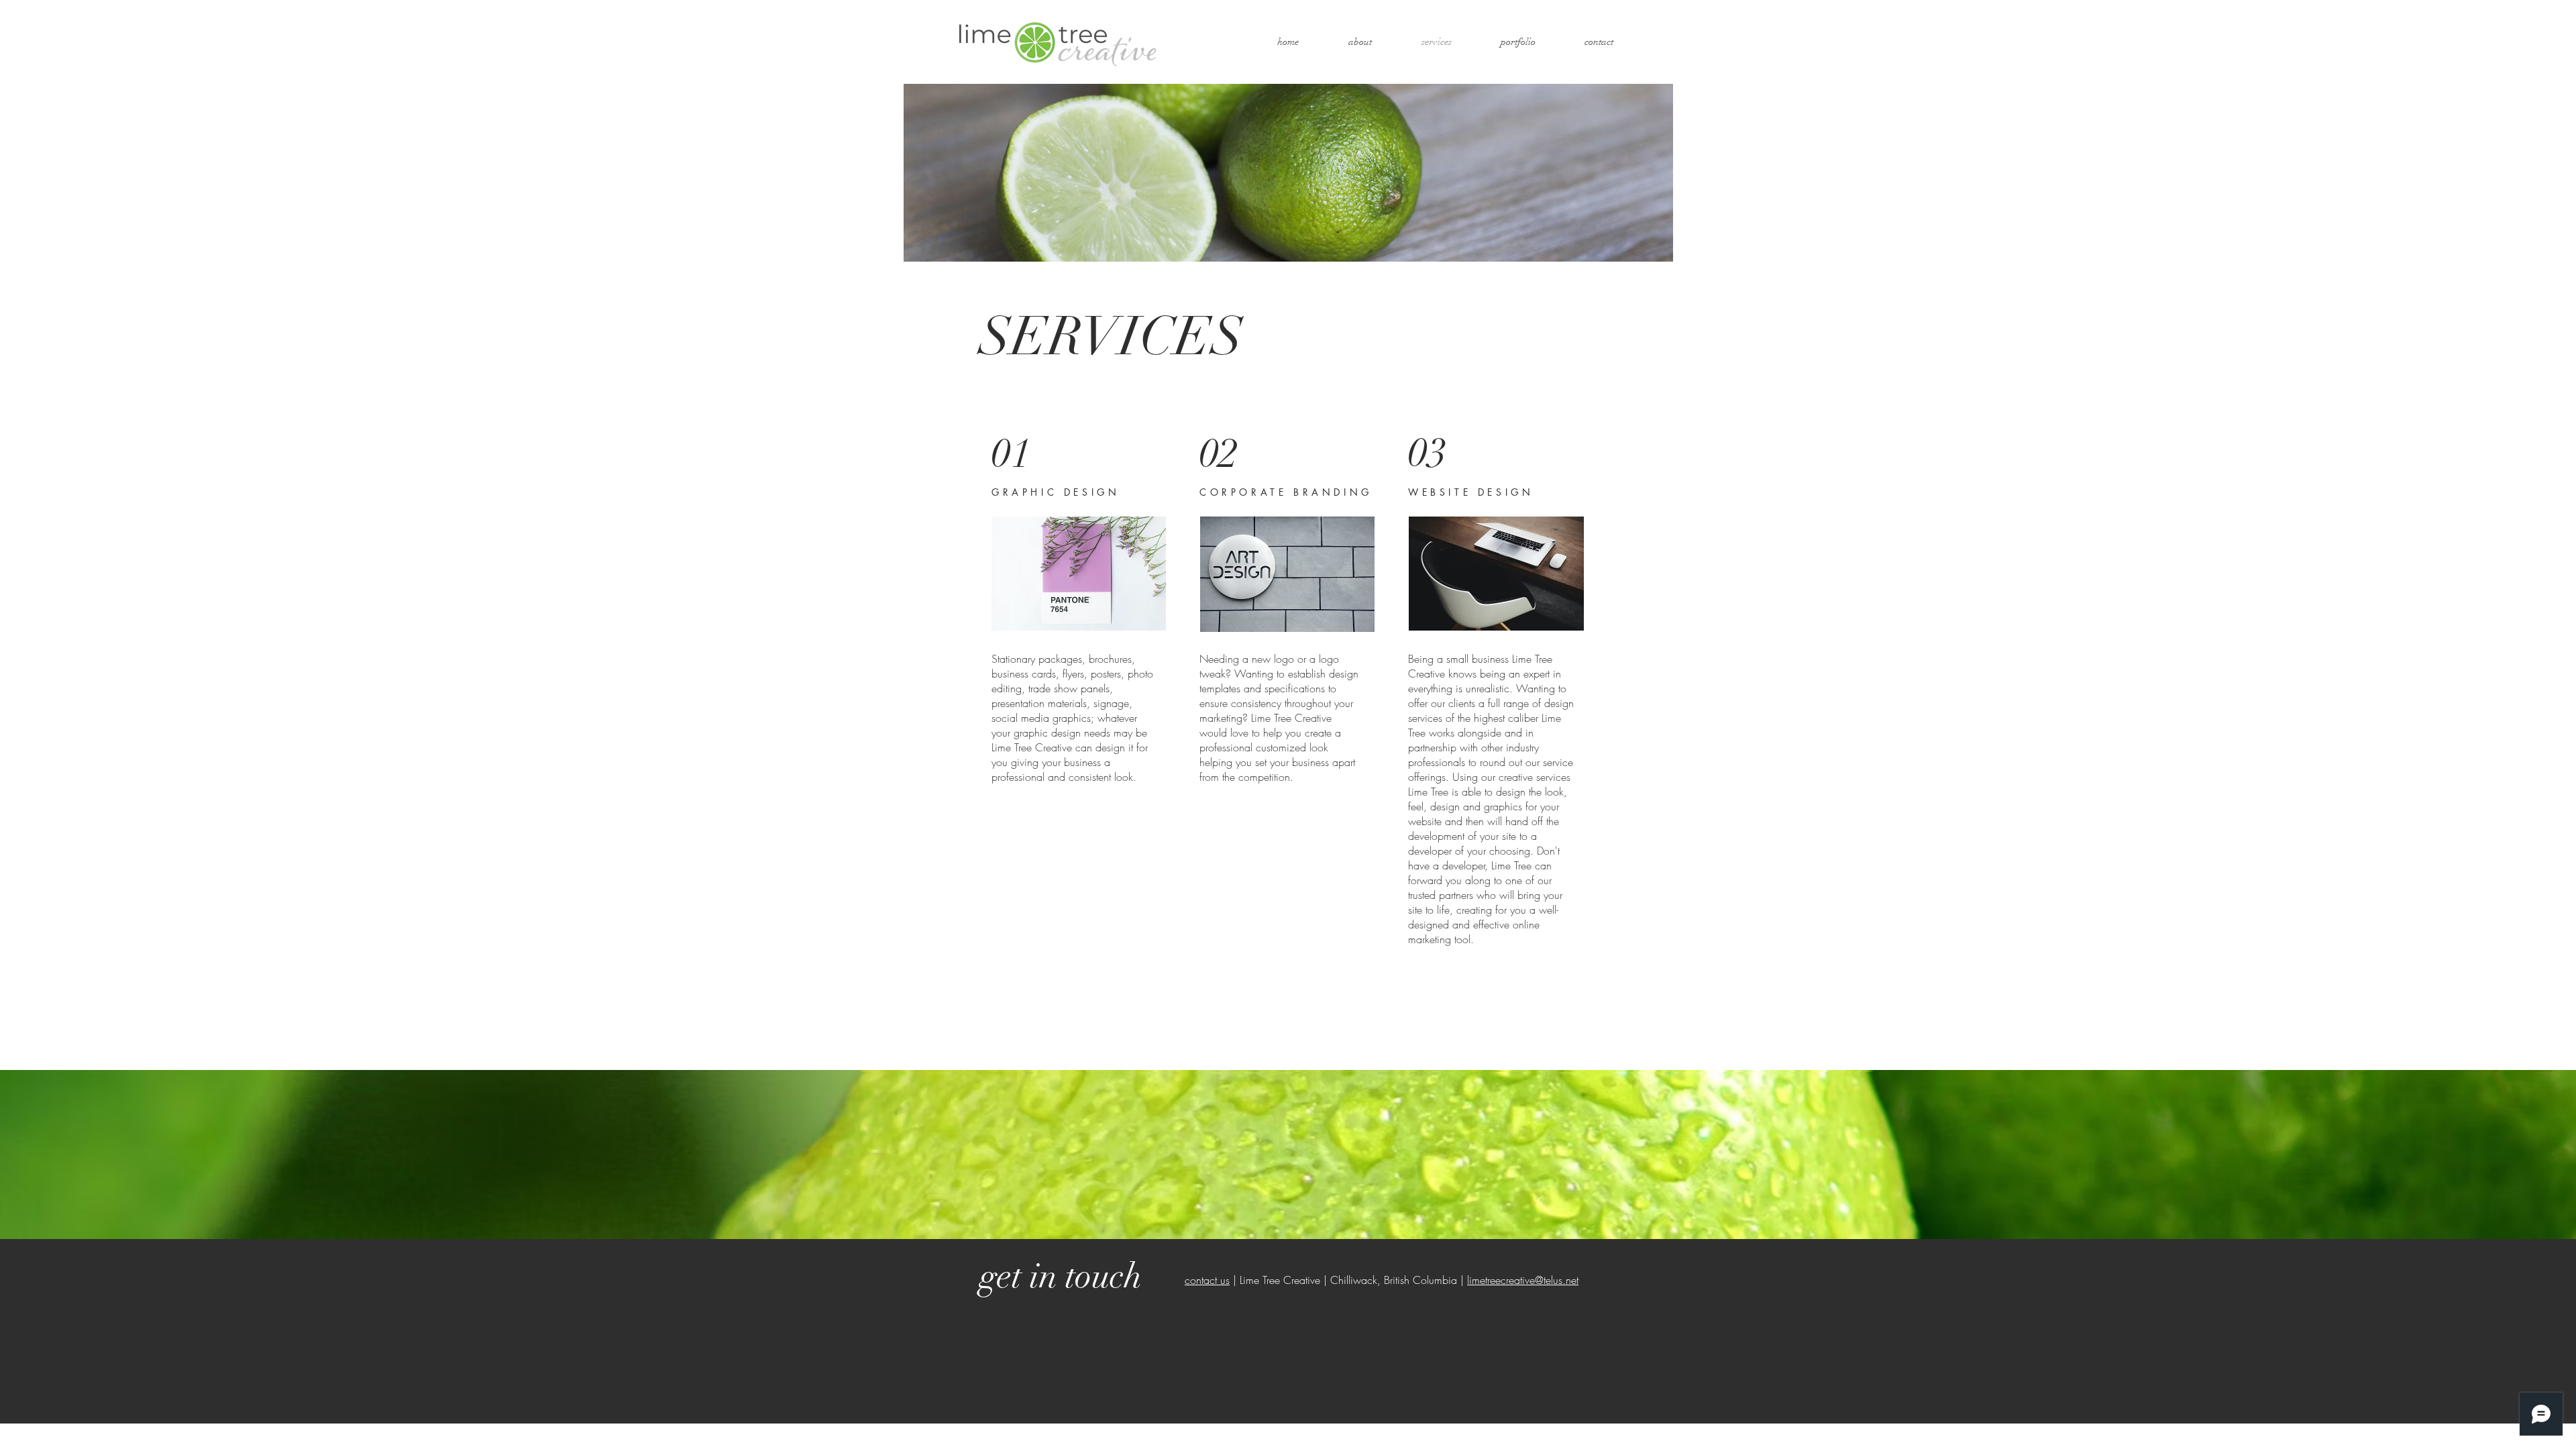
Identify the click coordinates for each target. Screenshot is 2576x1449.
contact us (1207, 1280)
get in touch (1061, 1276)
